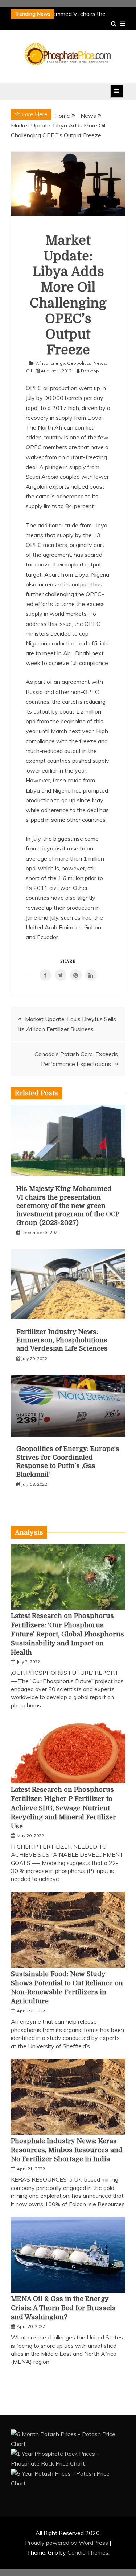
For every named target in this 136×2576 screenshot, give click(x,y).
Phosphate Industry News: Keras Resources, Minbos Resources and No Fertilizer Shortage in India (67, 2150)
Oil (29, 371)
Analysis (29, 1532)
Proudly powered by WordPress (67, 2543)
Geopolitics (79, 363)
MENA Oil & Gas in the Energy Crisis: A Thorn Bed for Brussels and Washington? (63, 2308)
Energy (58, 363)
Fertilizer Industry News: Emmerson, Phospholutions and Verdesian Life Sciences (62, 1340)
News (100, 363)
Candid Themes (88, 2552)
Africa (42, 363)
